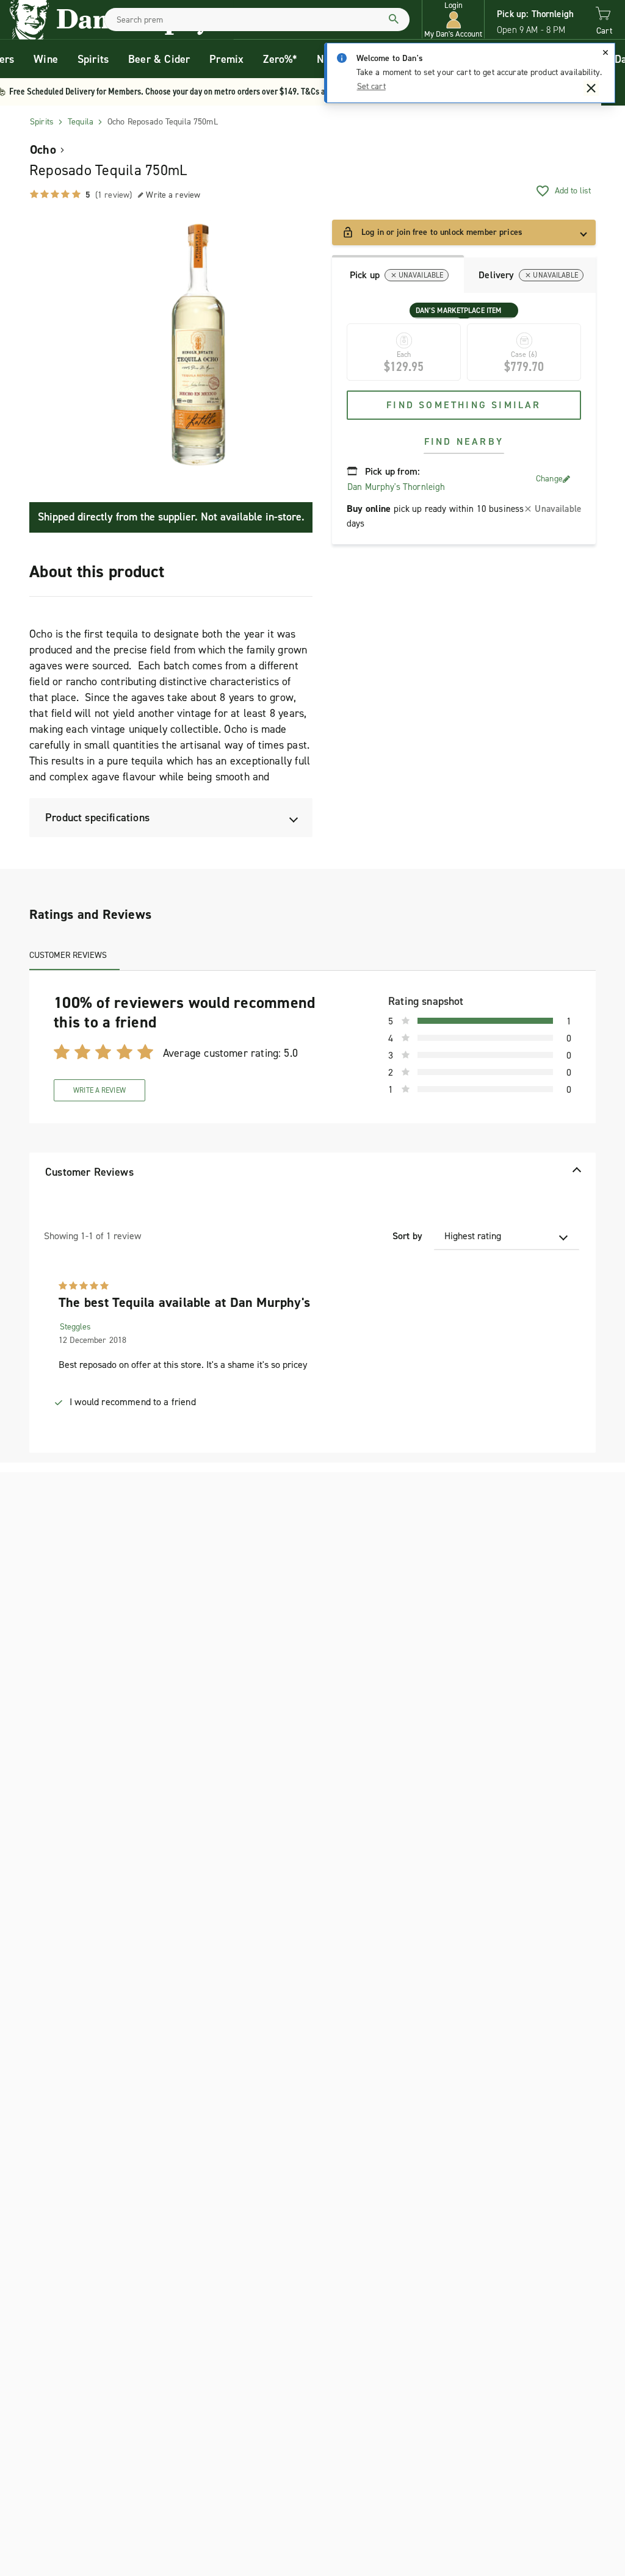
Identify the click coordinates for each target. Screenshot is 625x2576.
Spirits (93, 59)
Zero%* (280, 59)
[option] (198, 345)
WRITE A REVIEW (99, 1090)
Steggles (75, 1327)
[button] (453, 20)
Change (549, 479)
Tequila (81, 122)
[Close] (605, 52)
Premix (226, 59)
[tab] (398, 274)
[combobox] (257, 20)
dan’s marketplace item (459, 311)
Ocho (43, 149)
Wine (46, 59)
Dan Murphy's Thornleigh (396, 487)
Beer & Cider (159, 59)
